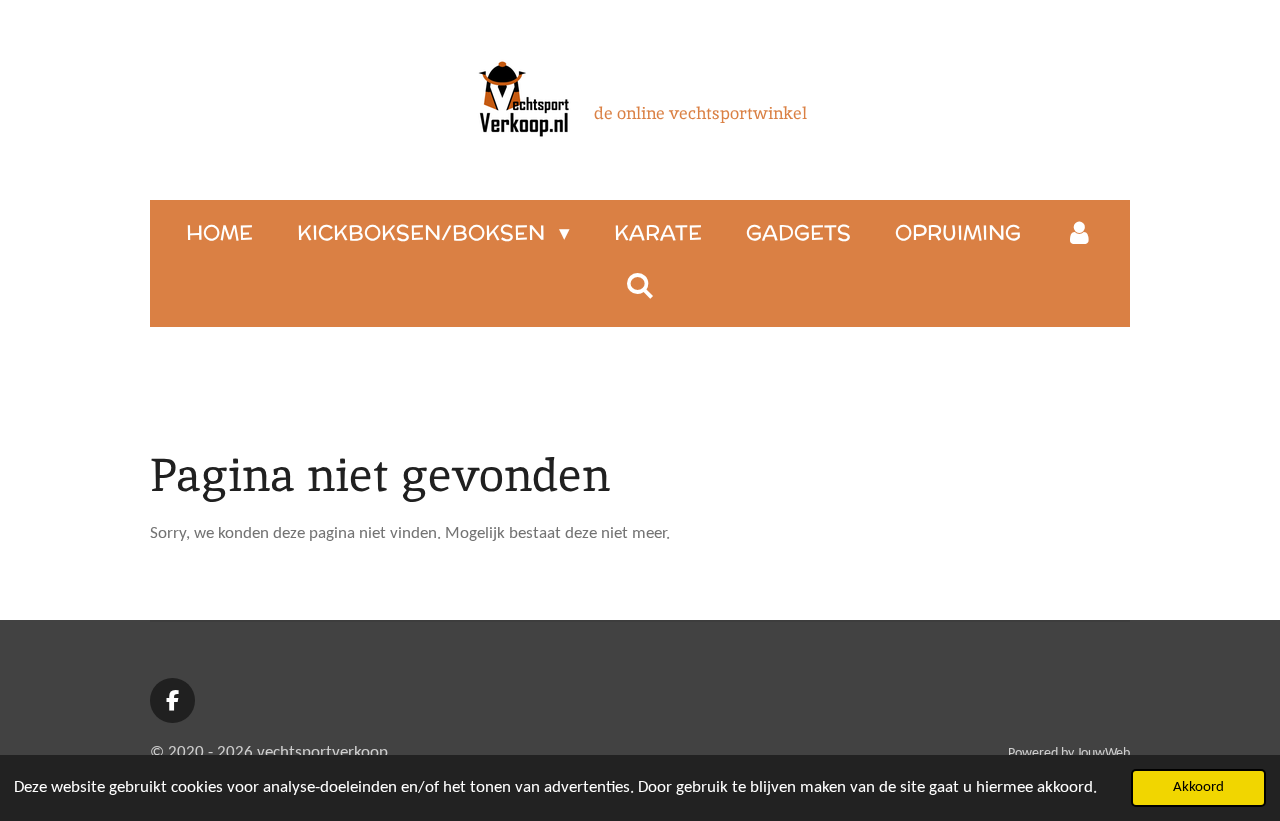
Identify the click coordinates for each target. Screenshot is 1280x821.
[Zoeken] (639, 285)
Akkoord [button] (1198, 787)
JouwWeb (1103, 753)
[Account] (1079, 233)
